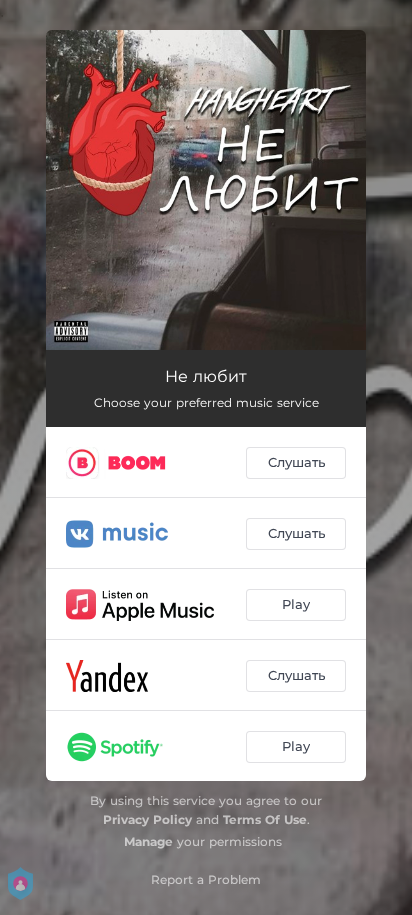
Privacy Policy (147, 819)
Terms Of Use (265, 819)
